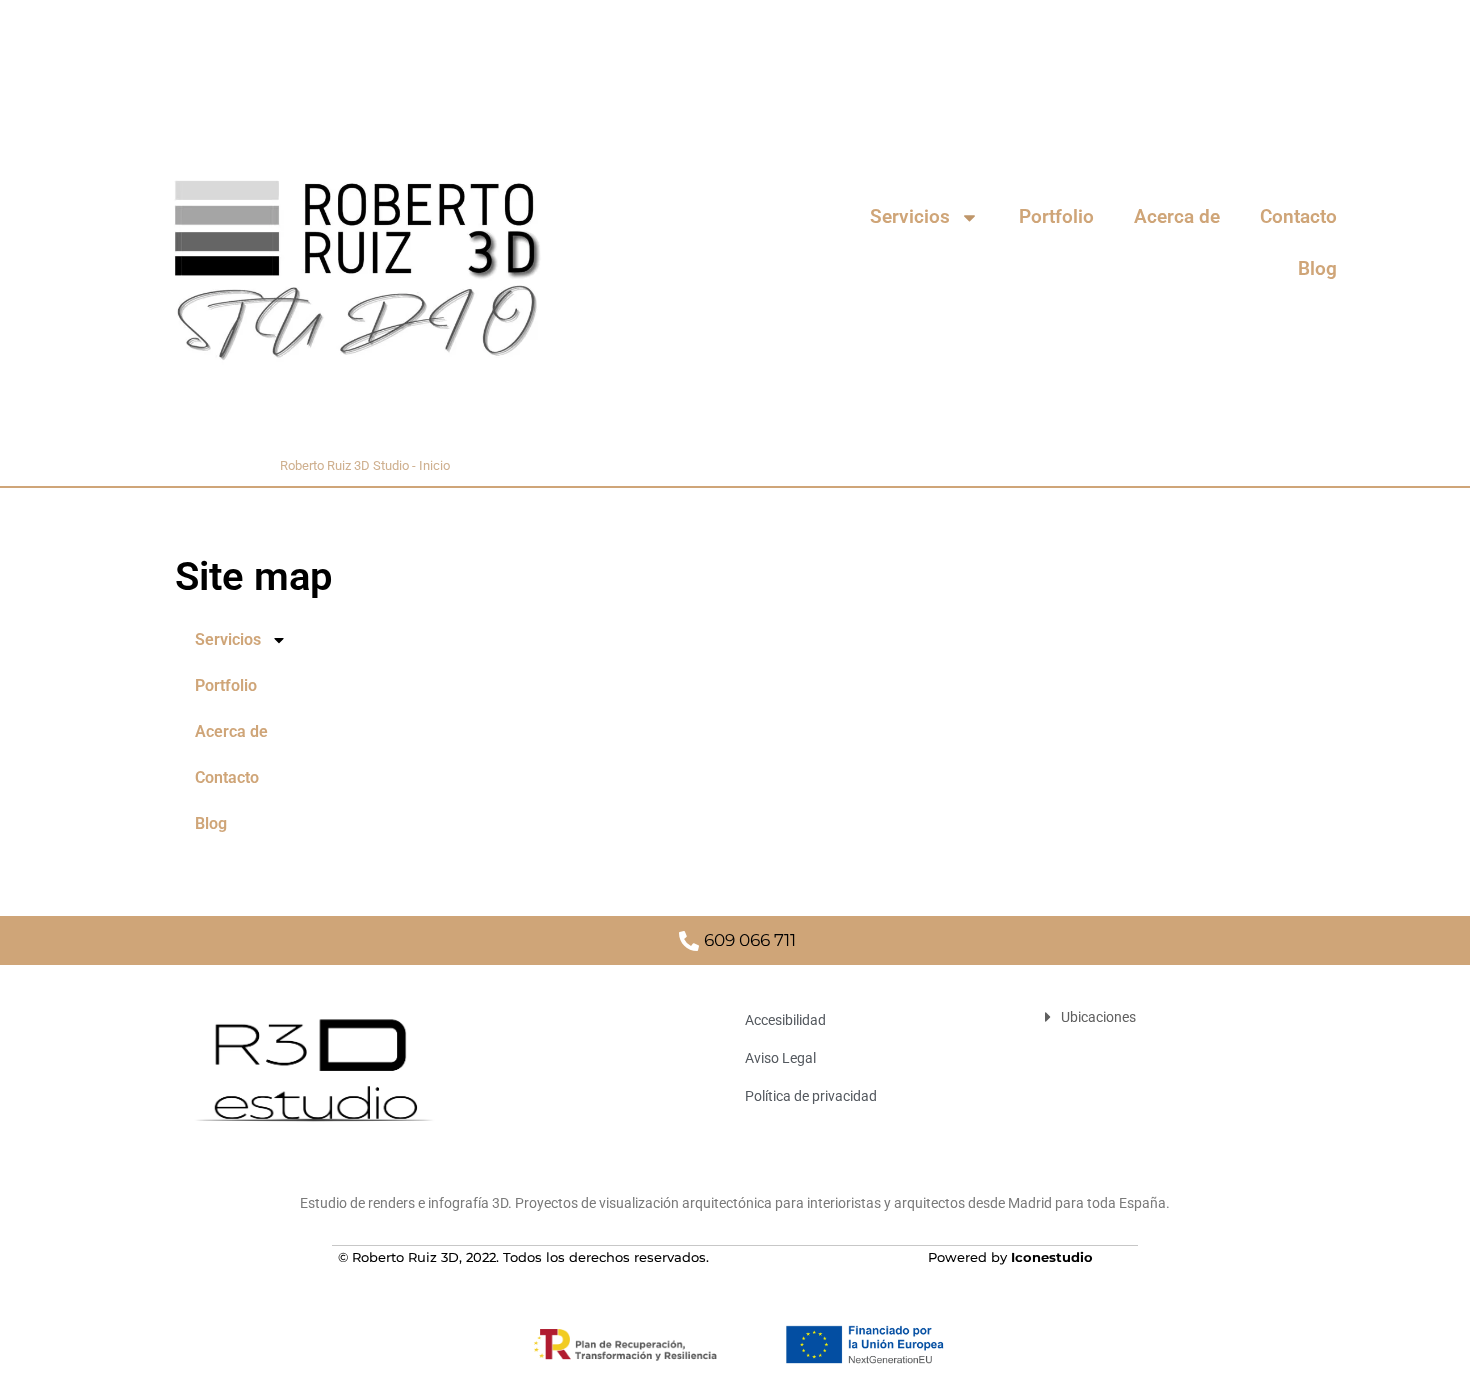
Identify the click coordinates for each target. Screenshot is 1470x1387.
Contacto (1298, 216)
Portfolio (1056, 216)
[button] (1162, 1017)
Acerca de (1177, 216)
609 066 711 (750, 940)
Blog (1317, 268)
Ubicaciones (1098, 1017)
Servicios (910, 216)
